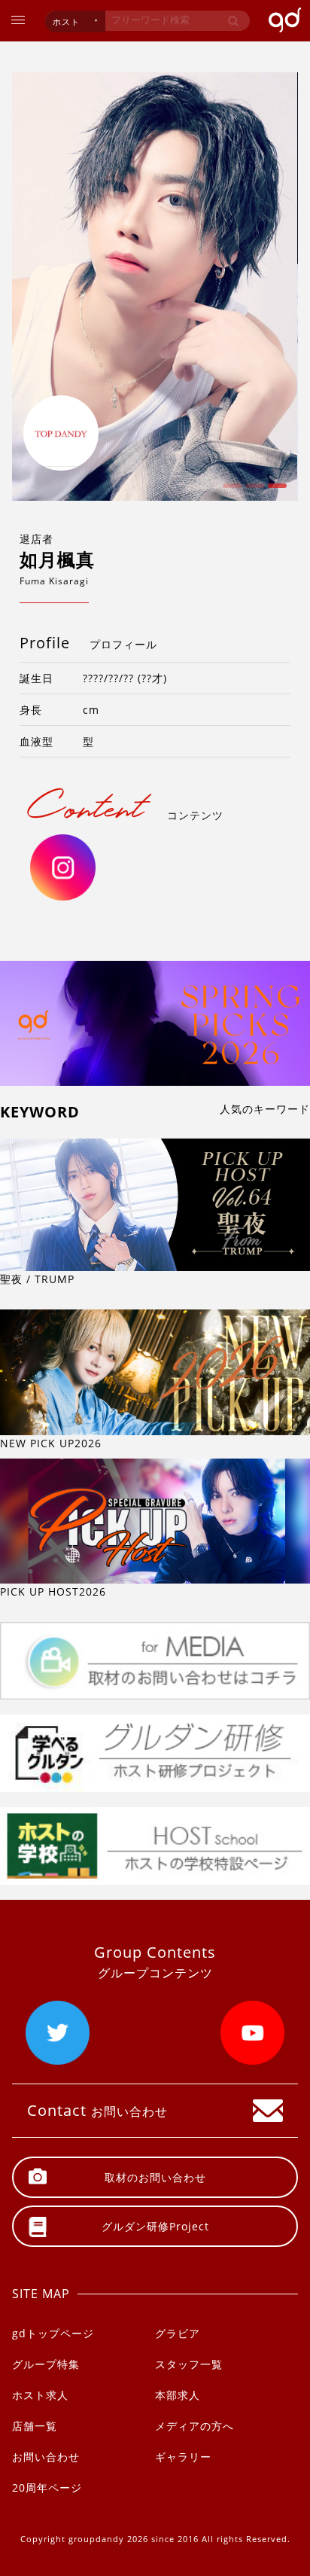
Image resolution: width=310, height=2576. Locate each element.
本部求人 (178, 2395)
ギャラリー (183, 2457)
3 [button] (275, 491)
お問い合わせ (46, 2457)
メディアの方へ (195, 2426)
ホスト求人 (40, 2395)
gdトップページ (53, 2333)
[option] (155, 287)
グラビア (178, 2333)
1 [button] (230, 491)
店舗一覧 (35, 2426)
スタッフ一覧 (189, 2364)
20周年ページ (47, 2488)
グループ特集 (46, 2364)
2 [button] (253, 491)
